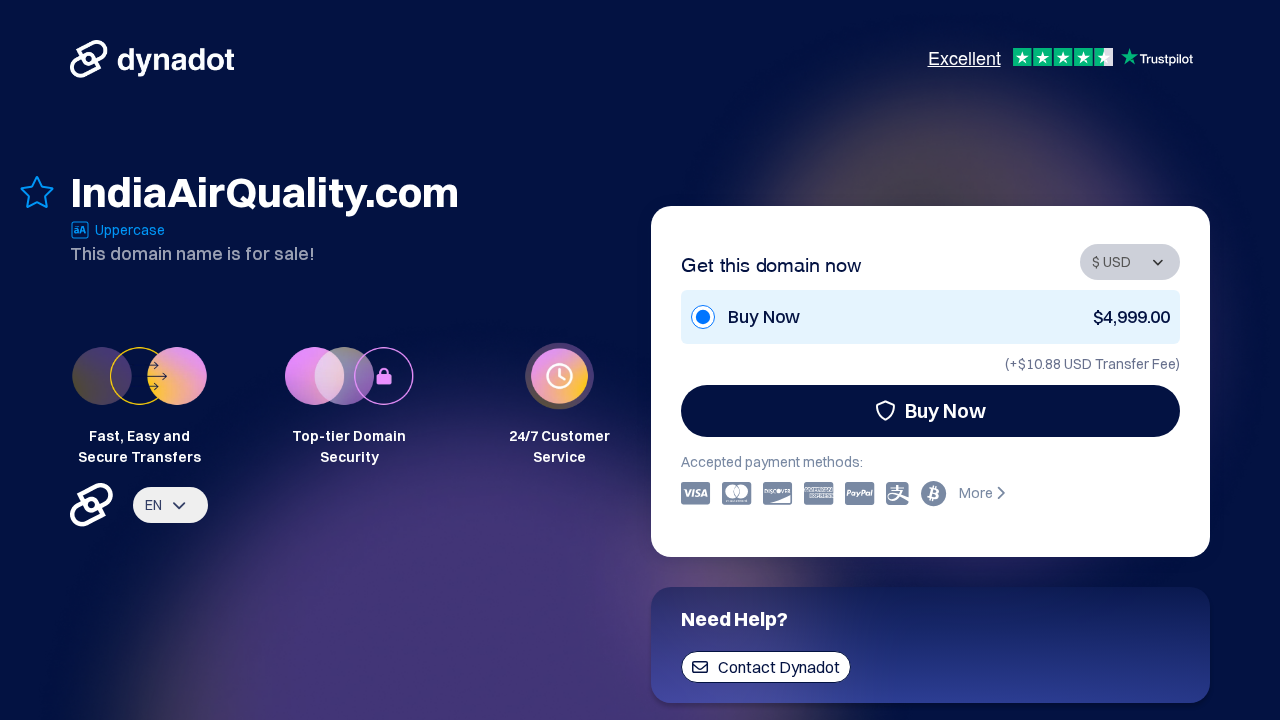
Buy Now (945, 410)
